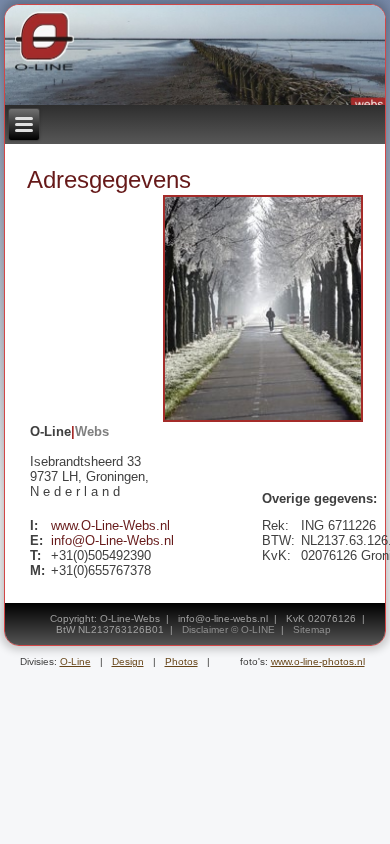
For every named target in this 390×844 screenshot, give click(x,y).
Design (128, 661)
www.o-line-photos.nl (318, 661)
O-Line (75, 661)
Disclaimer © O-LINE (228, 629)
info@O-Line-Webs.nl (112, 540)
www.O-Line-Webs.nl (110, 525)
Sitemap (312, 629)
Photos (181, 661)
